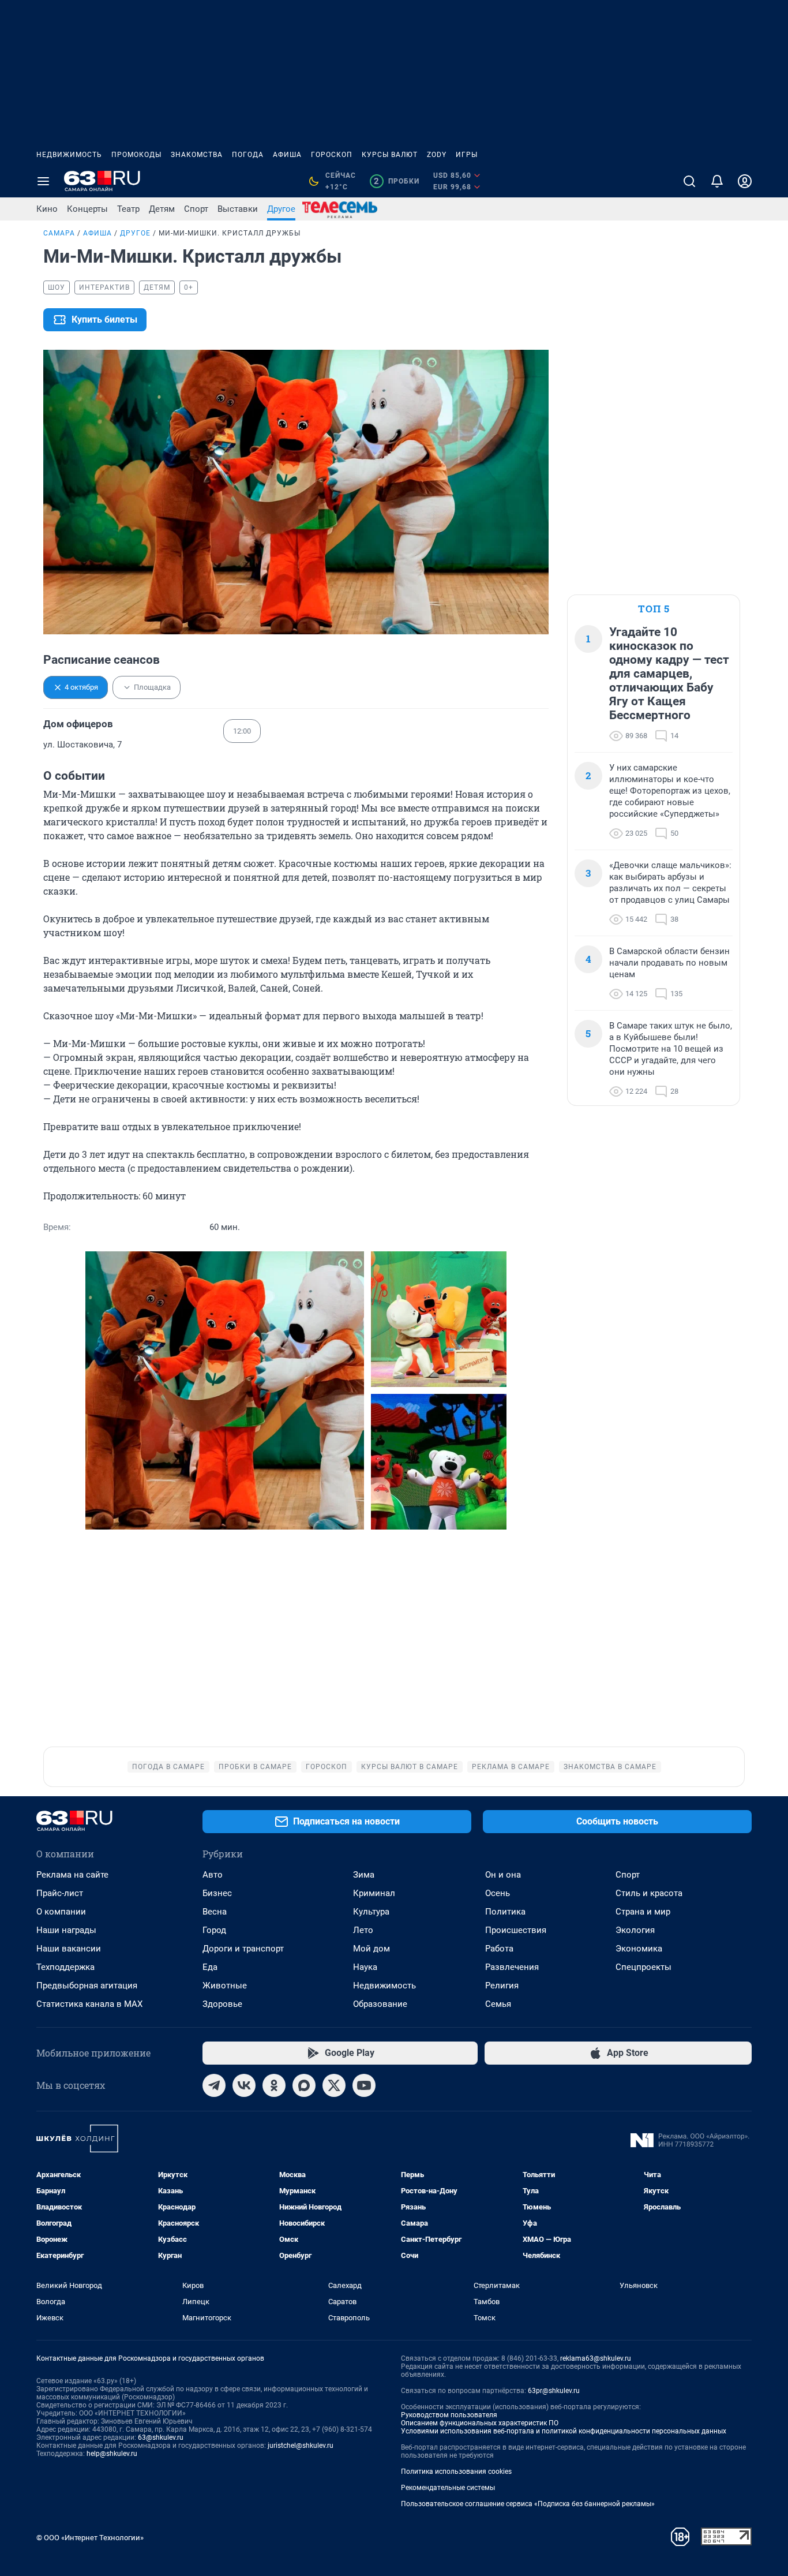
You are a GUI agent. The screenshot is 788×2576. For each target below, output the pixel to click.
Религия (502, 1986)
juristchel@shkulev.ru (301, 2446)
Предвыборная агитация (87, 1986)
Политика (505, 1912)
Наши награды (66, 1930)
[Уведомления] (717, 181)
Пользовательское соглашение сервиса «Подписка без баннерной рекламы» (528, 2504)
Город (214, 1930)
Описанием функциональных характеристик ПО (480, 2423)
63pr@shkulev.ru (554, 2391)
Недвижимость (69, 155)
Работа (499, 1949)
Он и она (503, 1875)
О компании (61, 1912)
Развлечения (512, 1967)
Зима (364, 1875)
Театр (128, 209)
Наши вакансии (69, 1949)
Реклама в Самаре (511, 1767)
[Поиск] (689, 181)
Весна (215, 1912)
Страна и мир (643, 1912)
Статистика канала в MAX (89, 2004)
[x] (334, 2085)
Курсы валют (390, 155)
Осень (498, 1893)
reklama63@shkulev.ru (596, 2358)
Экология (635, 1930)
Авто (213, 1875)
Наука (365, 1967)
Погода (248, 155)
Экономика (639, 1949)
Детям (162, 209)
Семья (498, 2004)
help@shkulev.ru (112, 2454)
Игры (467, 155)
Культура (371, 1912)
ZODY (437, 155)
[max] (304, 2085)
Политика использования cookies (456, 2472)
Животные (225, 1986)
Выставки (238, 209)
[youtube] (364, 2085)
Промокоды (136, 155)
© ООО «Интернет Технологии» (90, 2538)
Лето (363, 1930)
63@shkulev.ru (161, 2437)
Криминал (374, 1893)
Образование (380, 2004)
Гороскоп (332, 155)
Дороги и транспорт (243, 1949)
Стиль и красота (649, 1893)
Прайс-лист (60, 1893)
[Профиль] (745, 181)
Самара (59, 233)
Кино (47, 209)
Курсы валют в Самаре (410, 1767)
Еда (210, 1967)
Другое (281, 209)
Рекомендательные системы (448, 2488)
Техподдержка (65, 1967)
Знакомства (197, 155)
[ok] (274, 2085)
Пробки (397, 181)
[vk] (244, 2085)
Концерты (87, 209)
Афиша (287, 155)
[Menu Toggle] (43, 181)
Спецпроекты (643, 1967)
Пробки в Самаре (255, 1767)
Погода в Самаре (168, 1767)
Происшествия (516, 1930)
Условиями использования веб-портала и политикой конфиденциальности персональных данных (564, 2431)
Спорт (196, 209)
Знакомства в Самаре (610, 1767)
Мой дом (372, 1949)
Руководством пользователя (449, 2415)
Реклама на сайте (72, 1875)
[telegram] (214, 2085)
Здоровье (222, 2004)
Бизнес (217, 1893)
